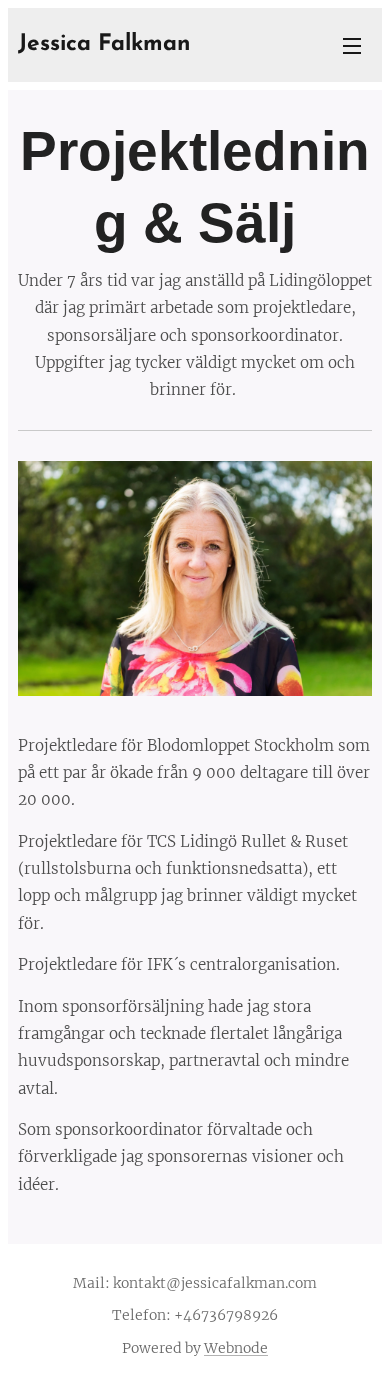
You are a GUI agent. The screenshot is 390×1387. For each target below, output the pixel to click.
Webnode (236, 1348)
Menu (352, 45)
